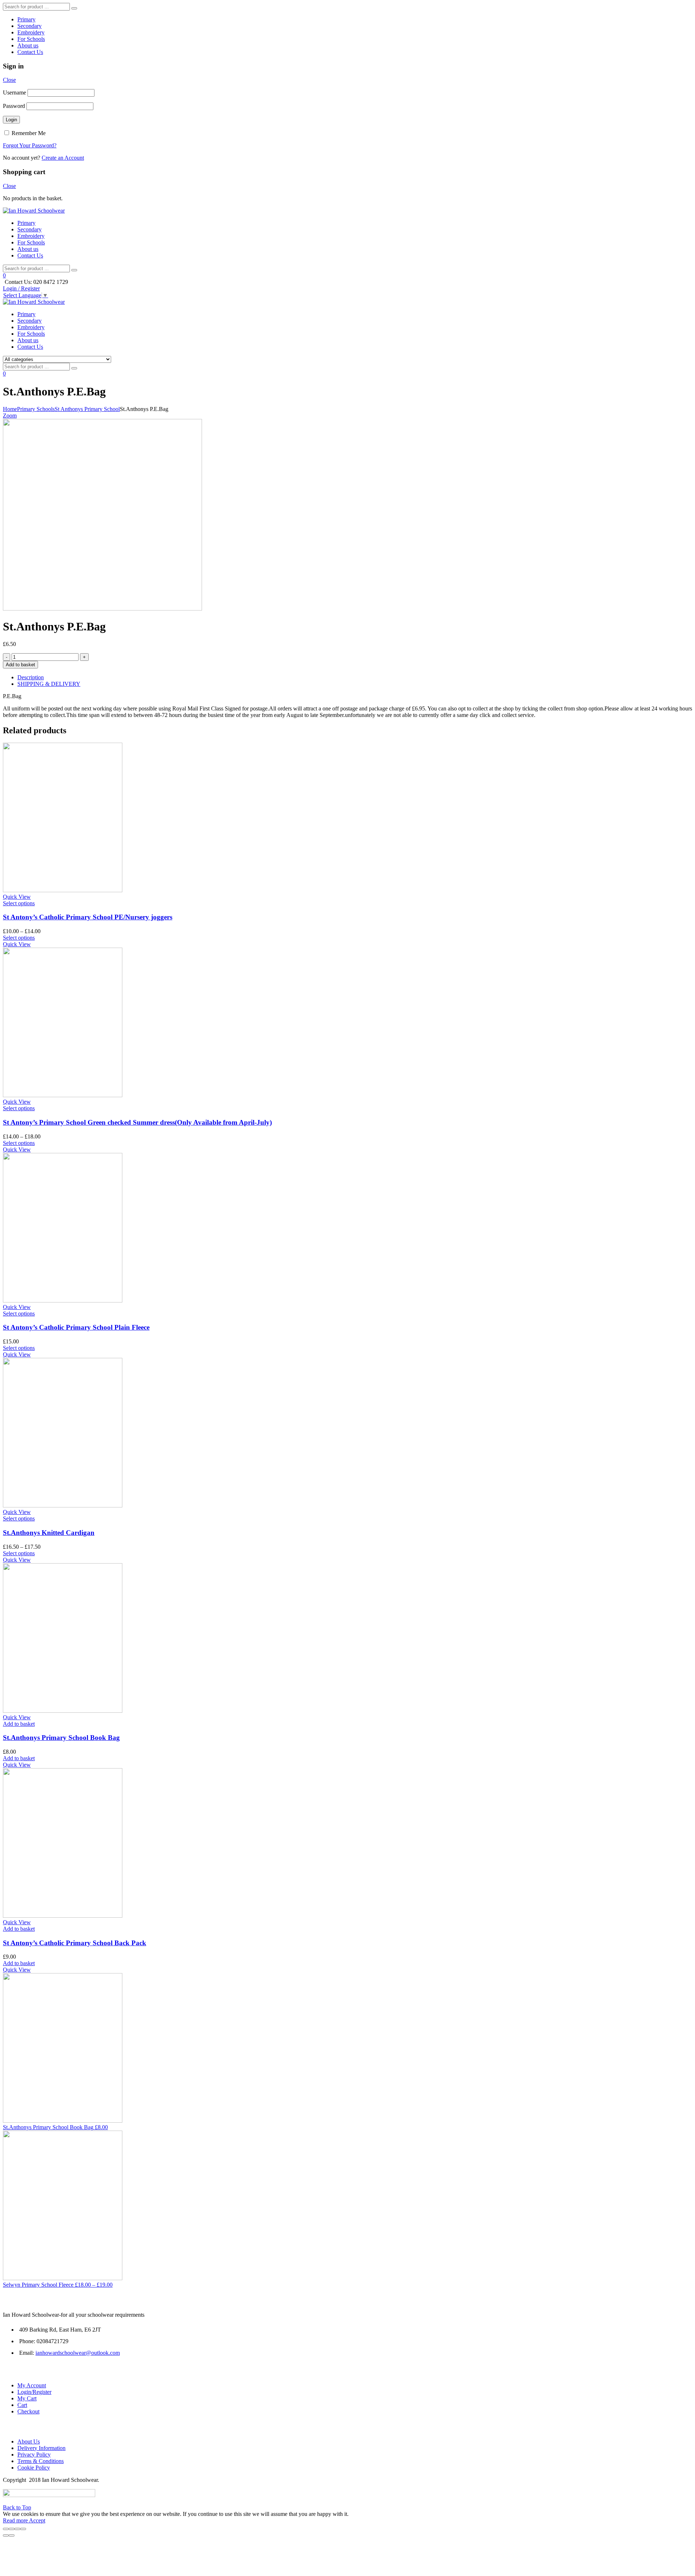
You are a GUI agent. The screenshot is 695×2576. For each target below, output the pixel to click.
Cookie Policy (34, 2468)
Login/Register (34, 2392)
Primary (26, 19)
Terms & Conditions (41, 2461)
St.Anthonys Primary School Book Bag (61, 1738)
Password (14, 106)
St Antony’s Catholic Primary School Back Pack (75, 1943)
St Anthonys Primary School (87, 409)
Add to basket (20, 665)
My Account (32, 2385)
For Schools (31, 39)
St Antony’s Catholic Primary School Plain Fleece (76, 1327)
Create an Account (63, 158)
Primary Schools (36, 409)
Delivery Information (41, 2448)
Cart (22, 2405)
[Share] (12, 2529)
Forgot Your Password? (30, 145)
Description (31, 677)
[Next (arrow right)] (12, 2535)
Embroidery (31, 32)
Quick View (17, 897)
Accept (37, 2520)
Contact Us (30, 52)
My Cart (27, 2398)
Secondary (30, 26)
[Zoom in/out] (23, 2529)
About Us (29, 2441)
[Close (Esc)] (6, 2529)
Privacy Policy (34, 2455)
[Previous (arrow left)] (6, 2535)
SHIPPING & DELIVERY (49, 684)
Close (9, 80)
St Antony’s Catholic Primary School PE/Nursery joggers (88, 917)
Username (14, 93)
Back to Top (17, 2507)
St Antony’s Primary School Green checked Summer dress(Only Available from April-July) (137, 1122)
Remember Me (28, 133)
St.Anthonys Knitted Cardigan (49, 1533)
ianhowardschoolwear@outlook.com (78, 2353)
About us (28, 45)
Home (10, 409)
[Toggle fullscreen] (17, 2529)
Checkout (28, 2411)
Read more (16, 2520)
